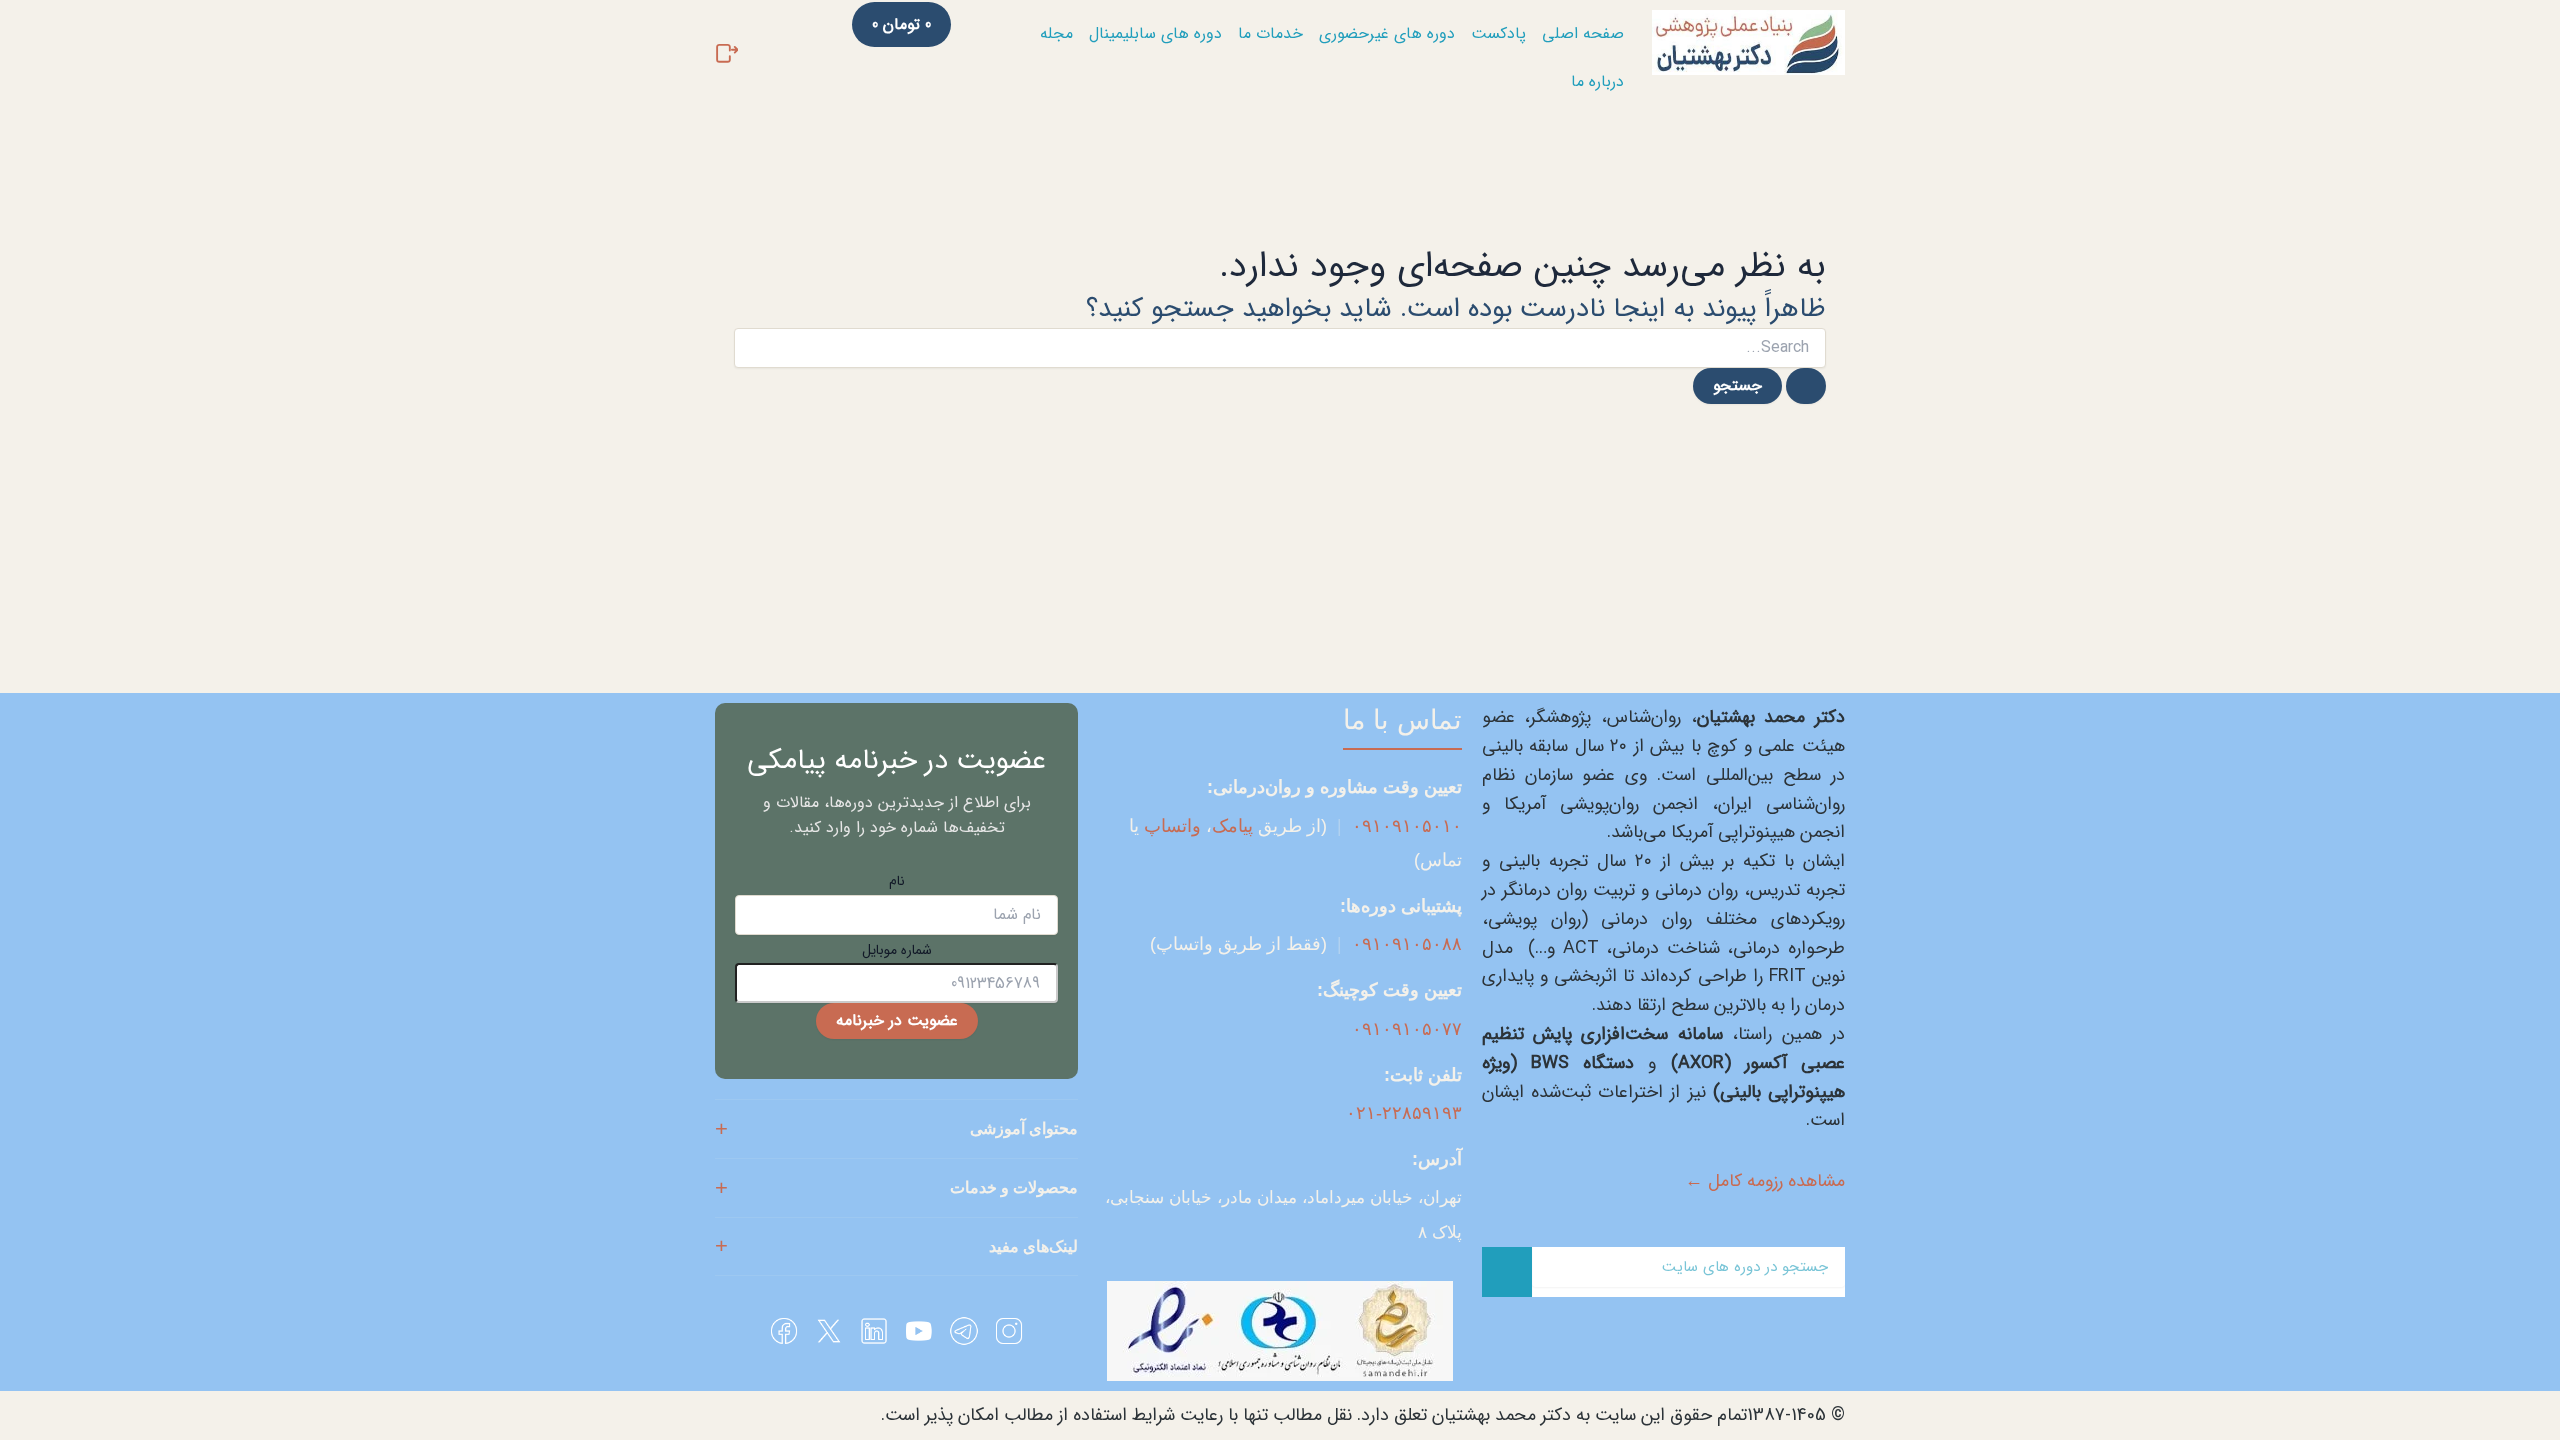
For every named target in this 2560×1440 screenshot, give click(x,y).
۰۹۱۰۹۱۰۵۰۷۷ (1407, 1029)
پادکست (1498, 33)
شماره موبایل (897, 950)
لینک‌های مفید (1033, 1246)
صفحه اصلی (1583, 33)
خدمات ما (1270, 33)
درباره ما (1597, 81)
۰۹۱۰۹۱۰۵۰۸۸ (1407, 944)
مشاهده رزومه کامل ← (1765, 1181)
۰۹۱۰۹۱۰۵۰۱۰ (1407, 826)
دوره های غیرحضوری (1387, 33)
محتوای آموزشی (1024, 1128)
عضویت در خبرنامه (897, 1020)
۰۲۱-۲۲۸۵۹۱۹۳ (1404, 1113)
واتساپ (1172, 826)
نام (897, 881)
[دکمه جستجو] (1806, 386)
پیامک (1232, 826)
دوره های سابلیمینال (1155, 33)
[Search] (1507, 1272)
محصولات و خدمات (1014, 1187)
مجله (1056, 33)
